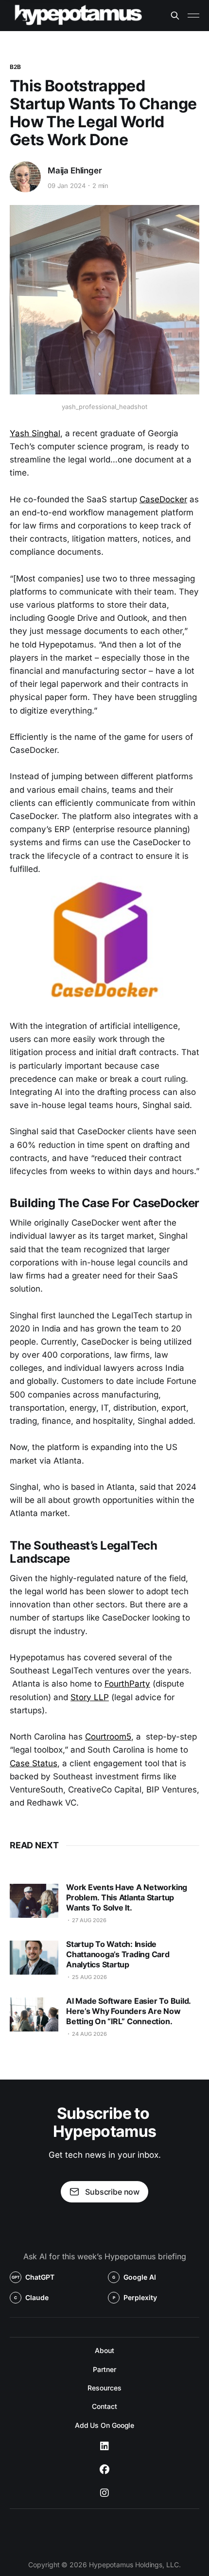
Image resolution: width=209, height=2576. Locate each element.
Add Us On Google (105, 2425)
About (104, 2350)
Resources (104, 2388)
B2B (15, 67)
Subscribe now (112, 2192)
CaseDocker (163, 499)
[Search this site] (175, 16)
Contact (104, 2406)
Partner (104, 2369)
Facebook (104, 2470)
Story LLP (90, 1697)
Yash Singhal (35, 433)
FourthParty (127, 1684)
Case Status (34, 1763)
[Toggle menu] (193, 16)
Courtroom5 (108, 1737)
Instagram (104, 2493)
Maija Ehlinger (75, 171)
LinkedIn (104, 2446)
